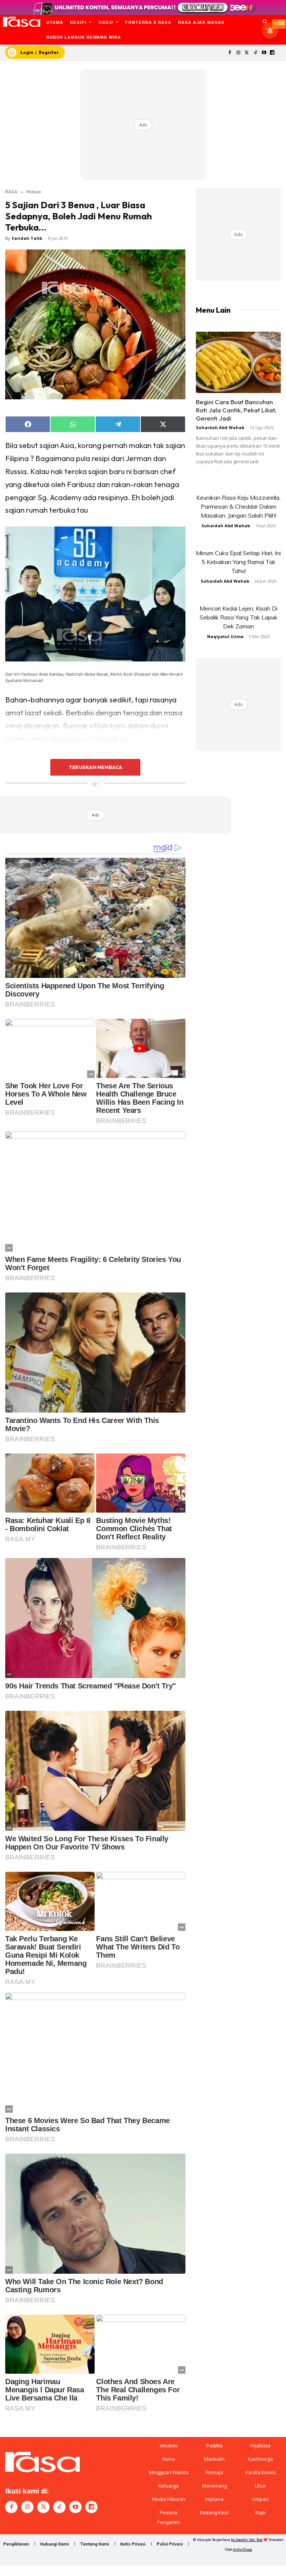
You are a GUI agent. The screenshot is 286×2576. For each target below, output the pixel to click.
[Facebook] (230, 53)
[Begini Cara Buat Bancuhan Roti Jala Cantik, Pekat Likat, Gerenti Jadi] (238, 362)
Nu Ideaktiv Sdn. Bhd (247, 2540)
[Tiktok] (255, 53)
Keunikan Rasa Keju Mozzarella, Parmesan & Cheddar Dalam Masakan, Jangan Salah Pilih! (238, 506)
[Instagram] (239, 53)
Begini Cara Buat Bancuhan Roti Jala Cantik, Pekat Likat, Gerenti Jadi (236, 410)
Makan (34, 191)
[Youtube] (264, 53)
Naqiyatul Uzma (225, 636)
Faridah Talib (27, 238)
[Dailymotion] (272, 53)
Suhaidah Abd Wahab (220, 427)
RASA (11, 191)
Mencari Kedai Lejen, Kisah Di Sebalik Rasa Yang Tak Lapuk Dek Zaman (239, 617)
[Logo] (21, 22)
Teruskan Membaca (95, 767)
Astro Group (243, 2549)
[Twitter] (247, 53)
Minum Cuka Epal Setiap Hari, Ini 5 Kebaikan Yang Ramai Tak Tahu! (238, 562)
